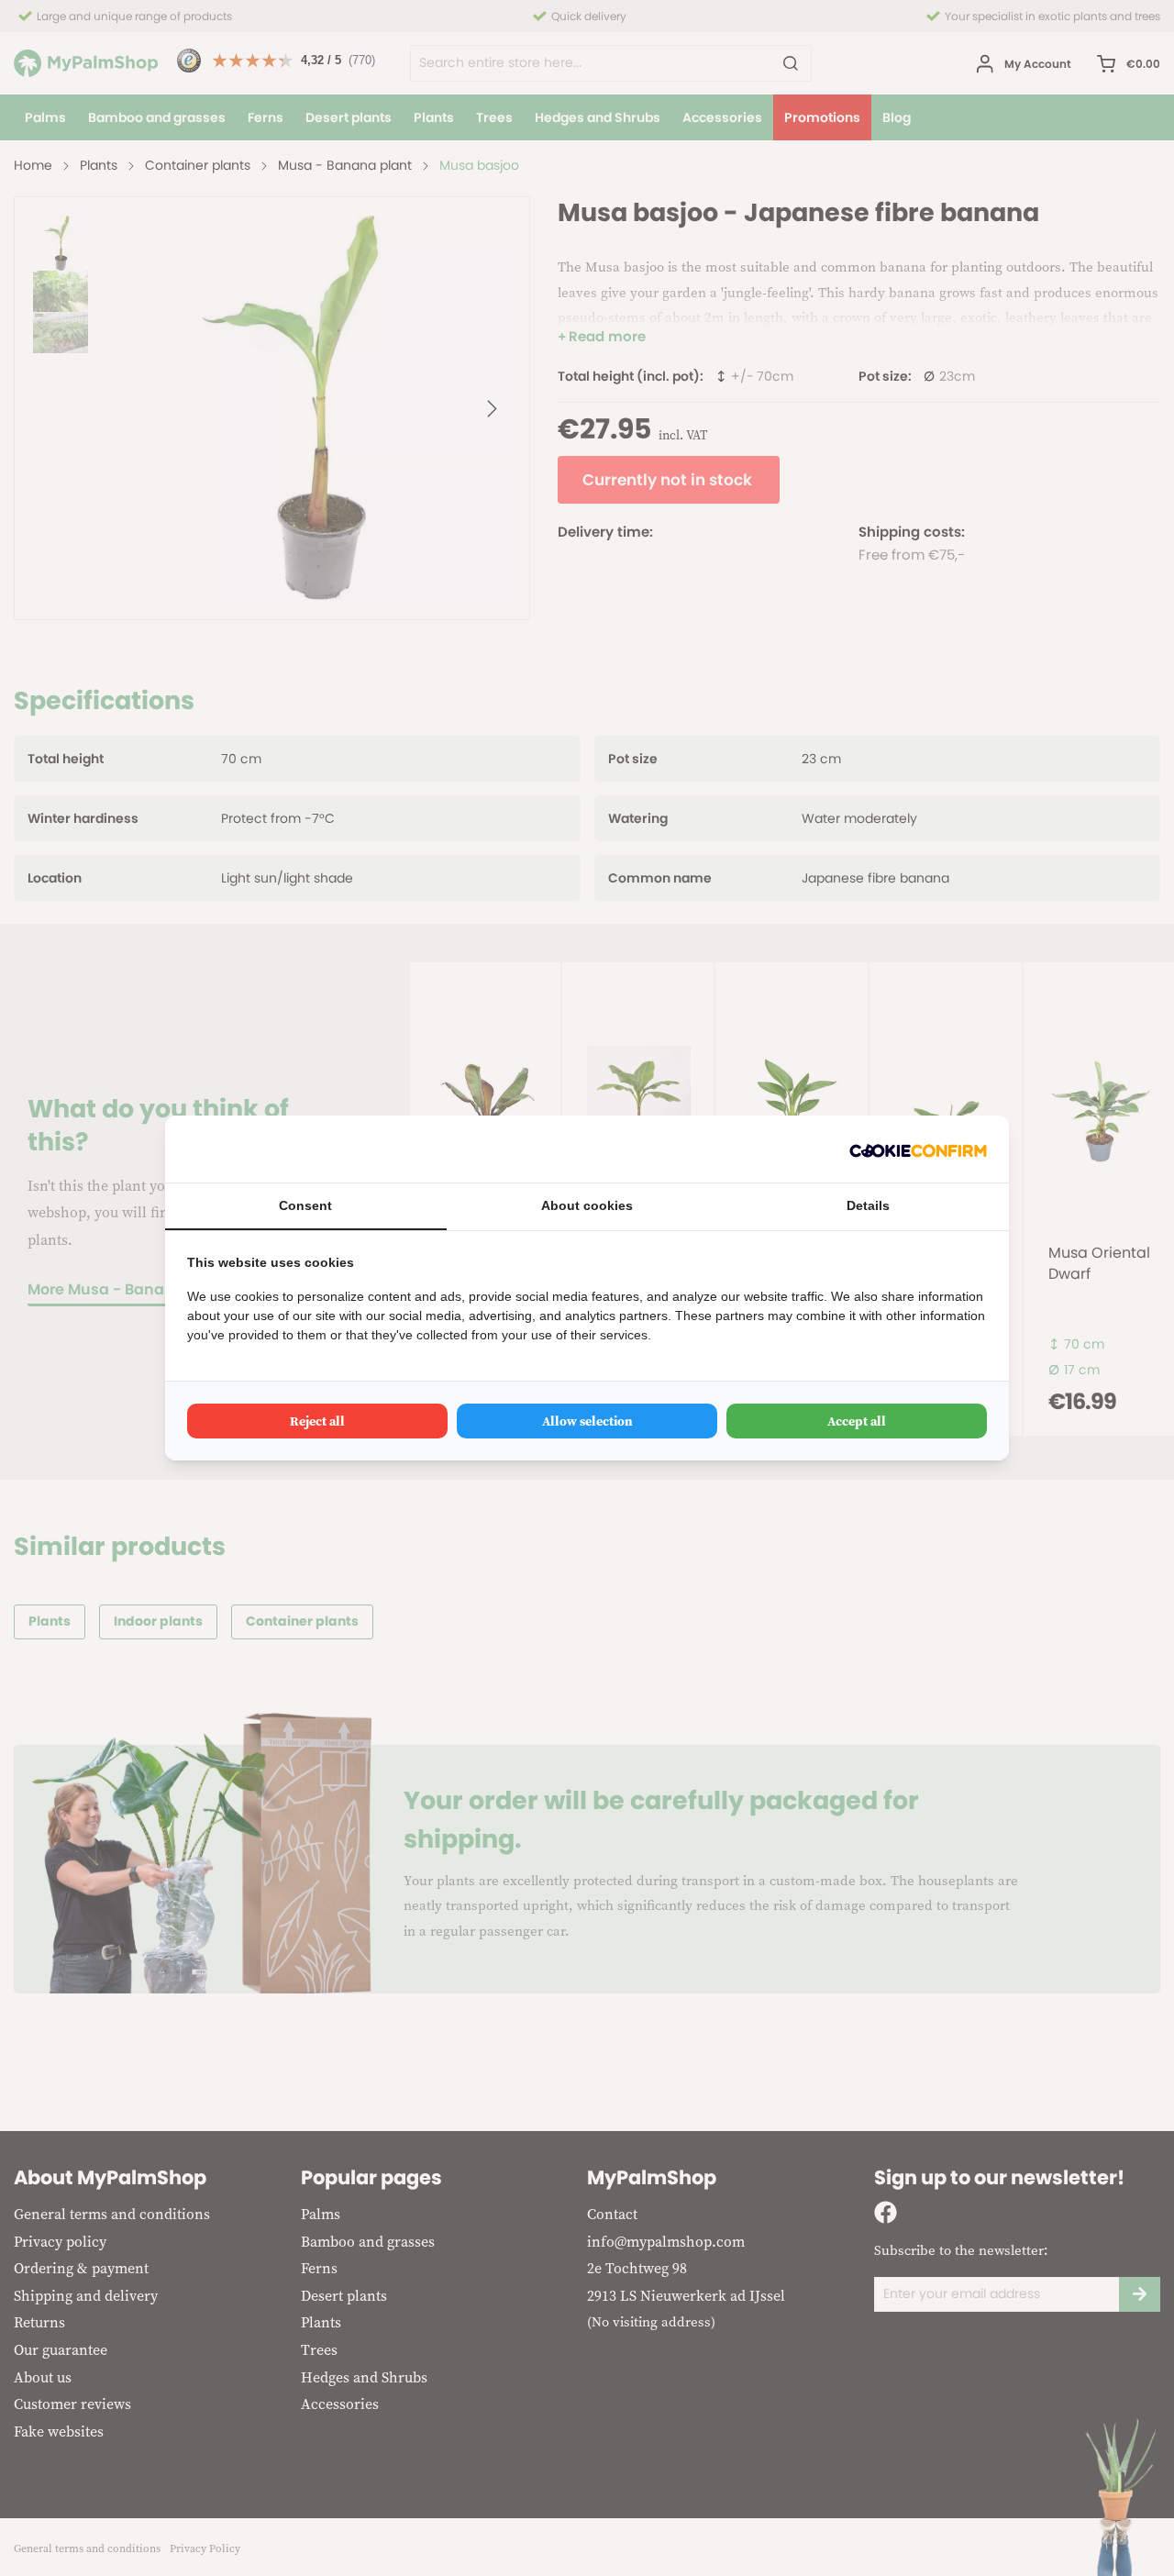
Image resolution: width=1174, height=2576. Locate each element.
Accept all (857, 1421)
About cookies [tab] (587, 1205)
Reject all (317, 1421)
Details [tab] (868, 1205)
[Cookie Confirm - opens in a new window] (918, 1149)
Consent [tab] (305, 1205)
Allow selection (587, 1421)
